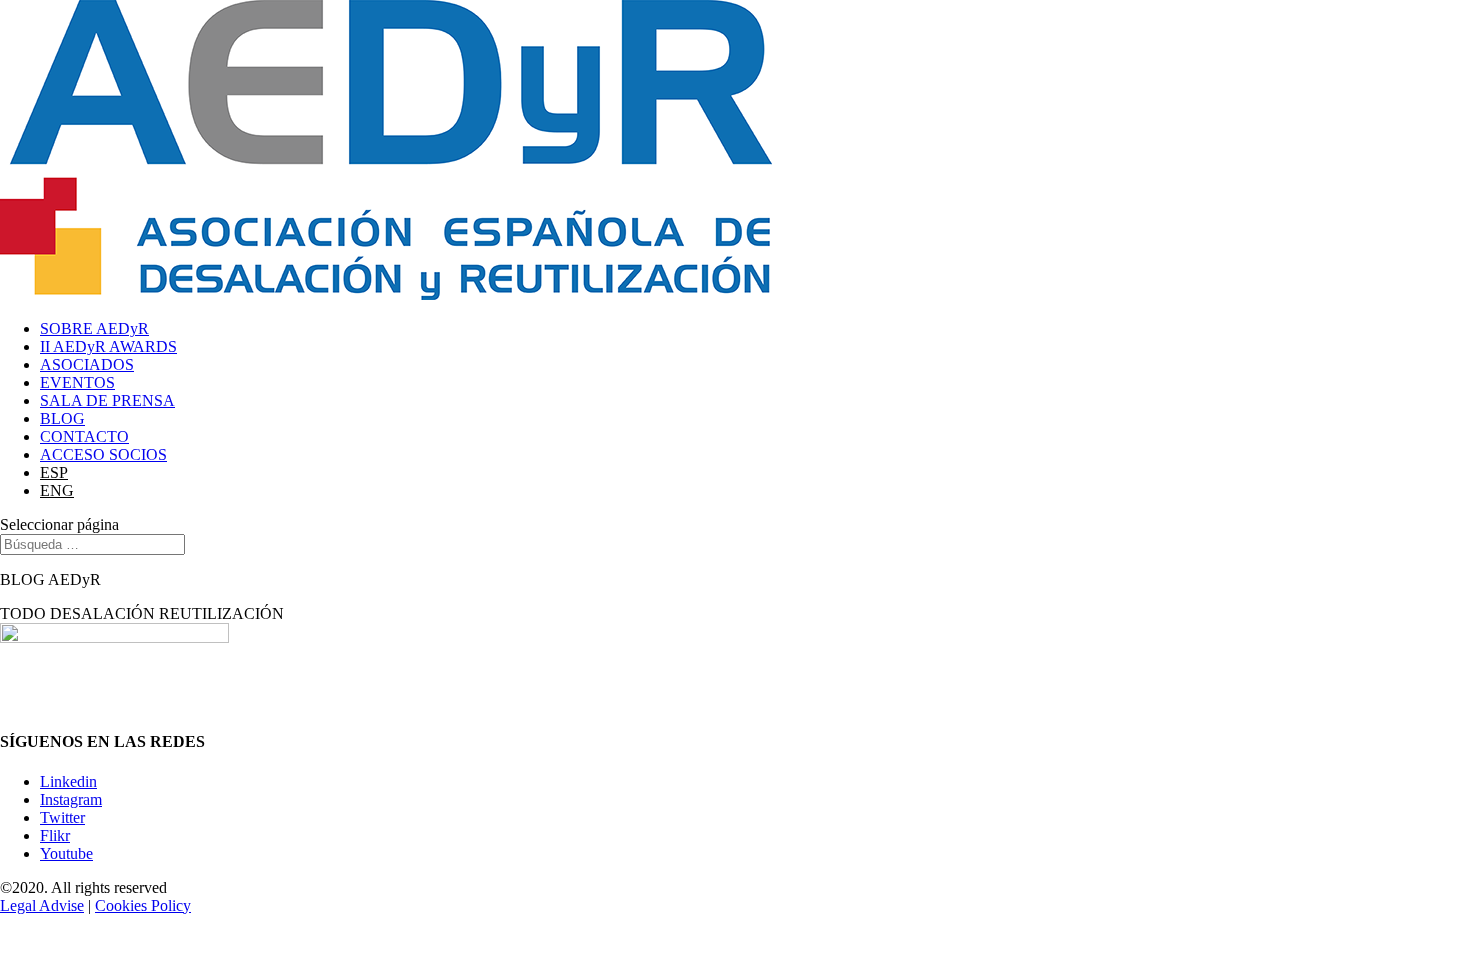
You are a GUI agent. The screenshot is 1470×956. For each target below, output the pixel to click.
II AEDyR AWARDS (108, 346)
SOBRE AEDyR (94, 328)
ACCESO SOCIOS (103, 454)
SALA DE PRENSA (107, 400)
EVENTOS (77, 382)
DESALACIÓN (102, 613)
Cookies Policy (143, 905)
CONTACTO (84, 436)
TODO (23, 613)
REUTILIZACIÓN (221, 613)
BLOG (62, 418)
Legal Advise (42, 905)
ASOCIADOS (87, 364)
